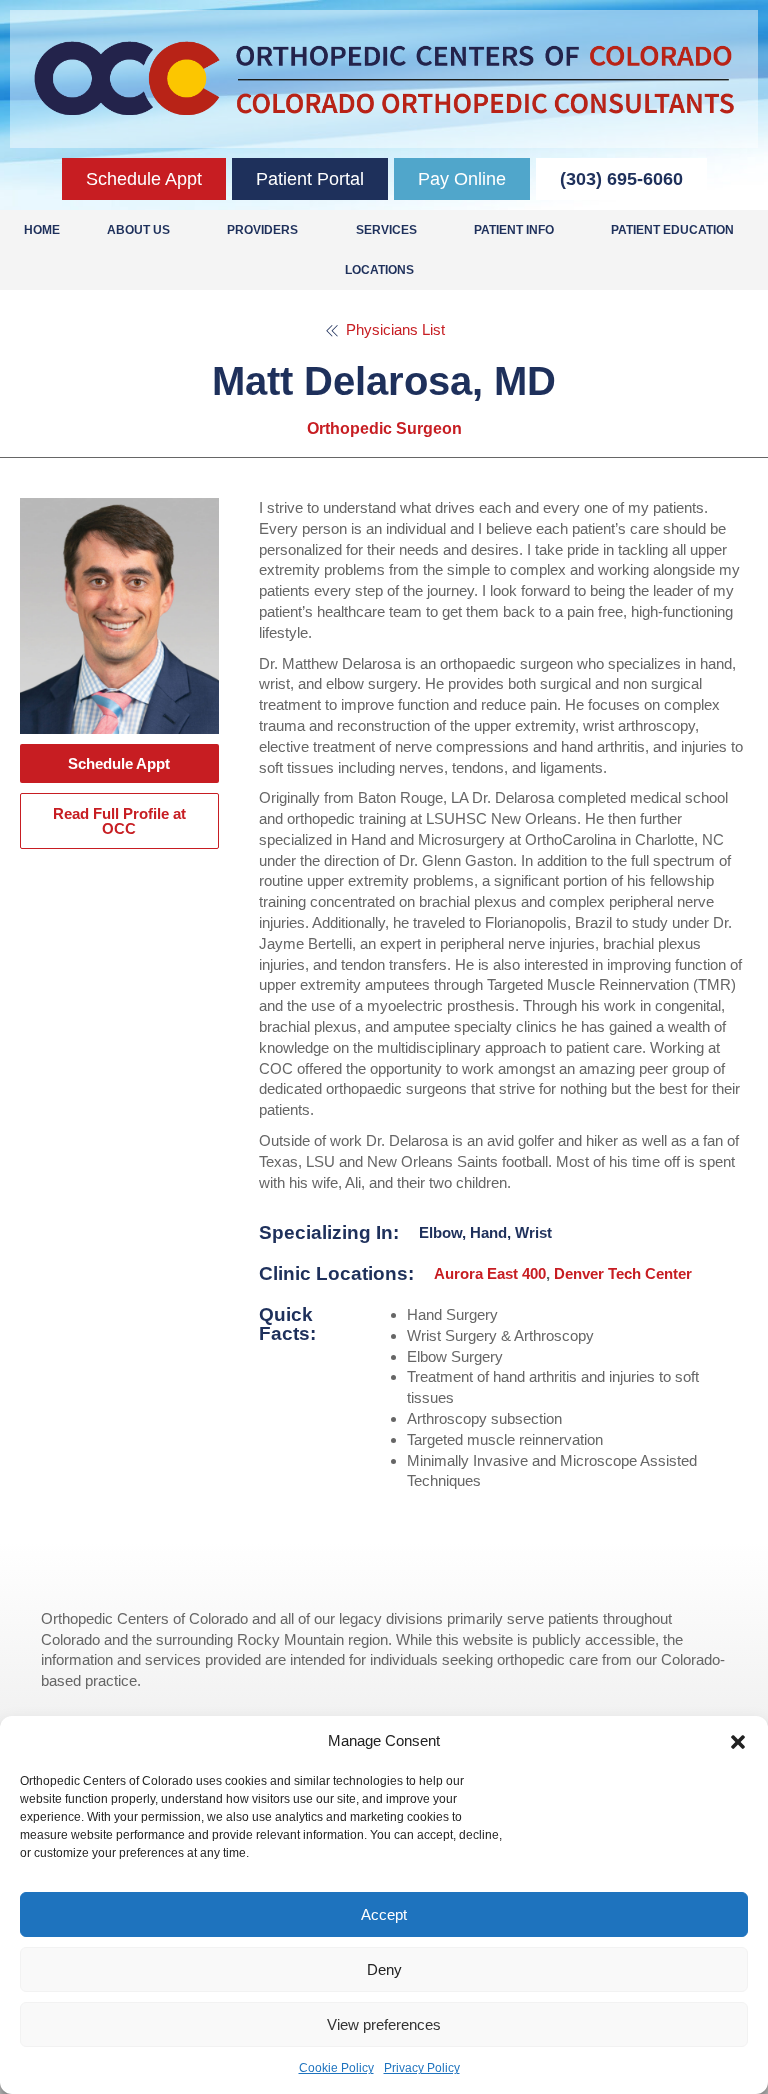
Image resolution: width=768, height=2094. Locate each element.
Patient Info (514, 230)
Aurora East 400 (490, 1273)
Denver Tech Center (623, 1273)
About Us (138, 230)
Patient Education (672, 230)
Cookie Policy (336, 2068)
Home (42, 230)
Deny (384, 1969)
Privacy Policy (422, 2068)
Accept (384, 1914)
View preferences (384, 2024)
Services (386, 230)
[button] (738, 1742)
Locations (379, 270)
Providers (262, 230)
